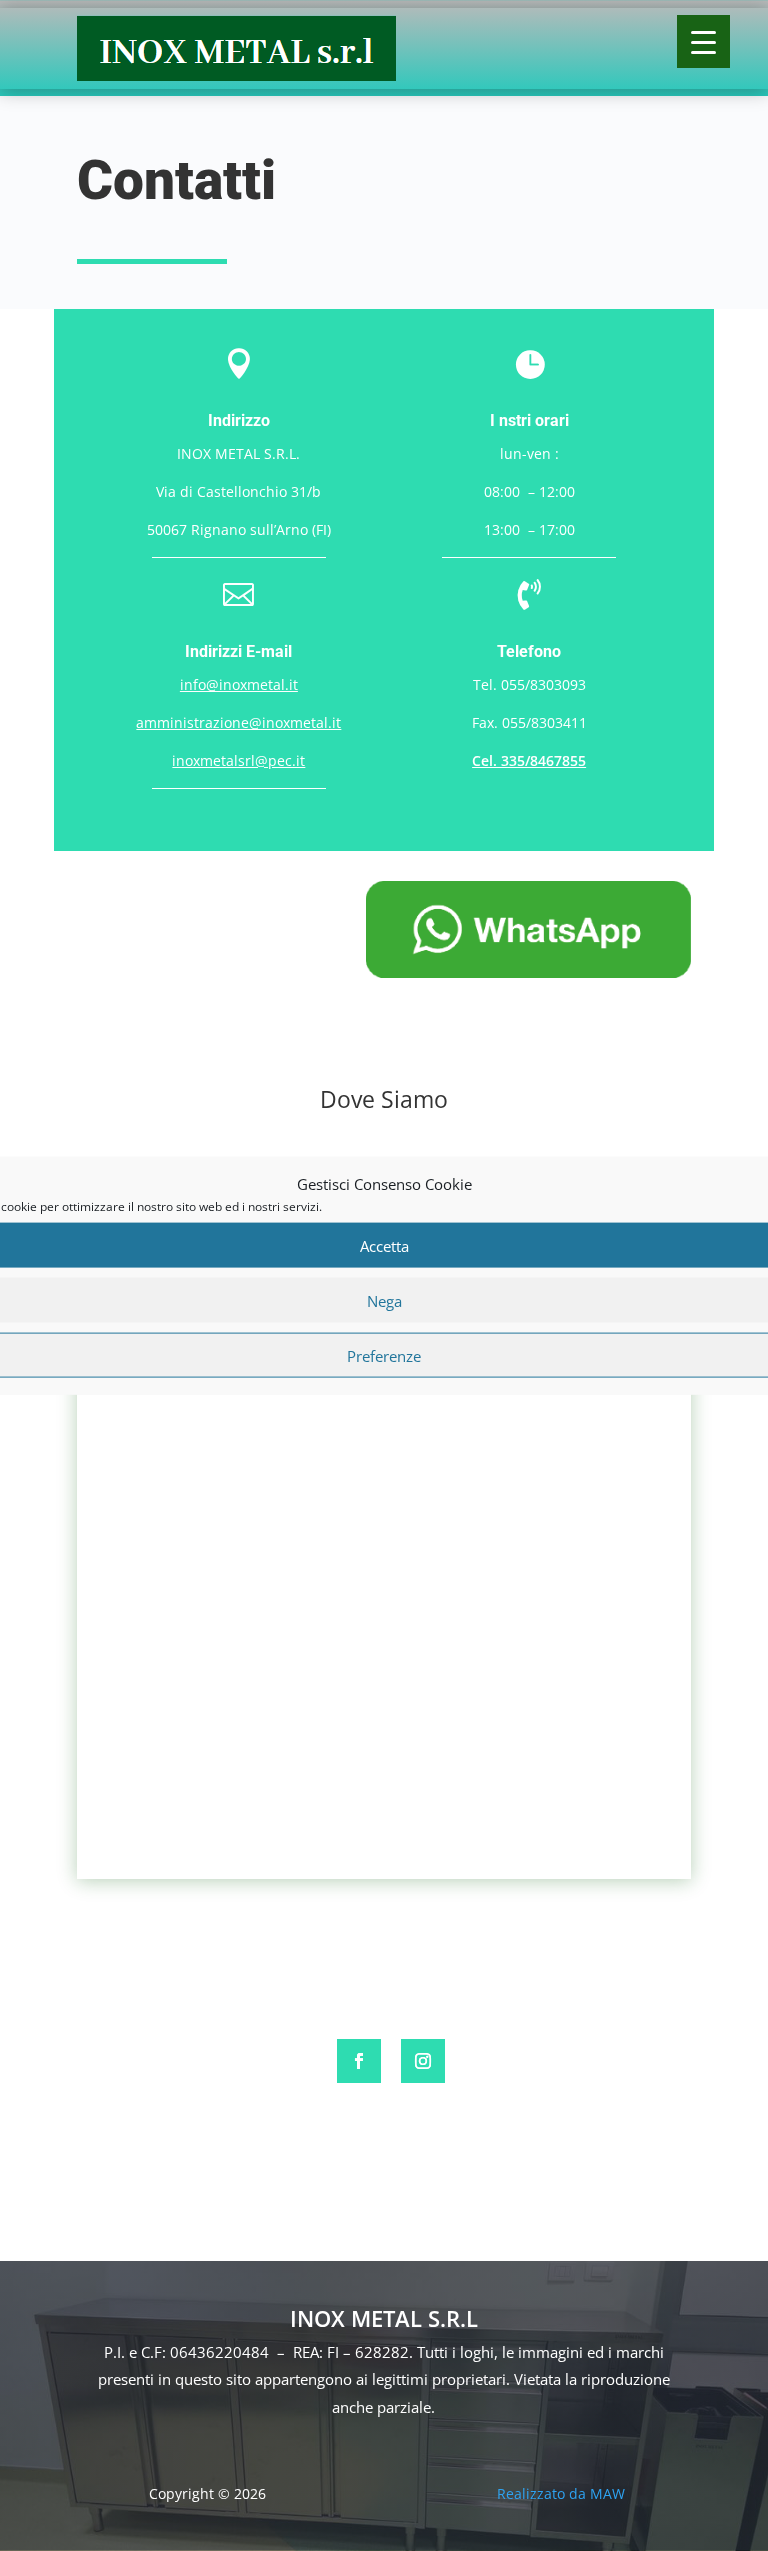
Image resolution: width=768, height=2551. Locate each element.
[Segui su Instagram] (423, 2061)
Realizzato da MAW (561, 2493)
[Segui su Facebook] (359, 2061)
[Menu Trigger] (703, 41)
